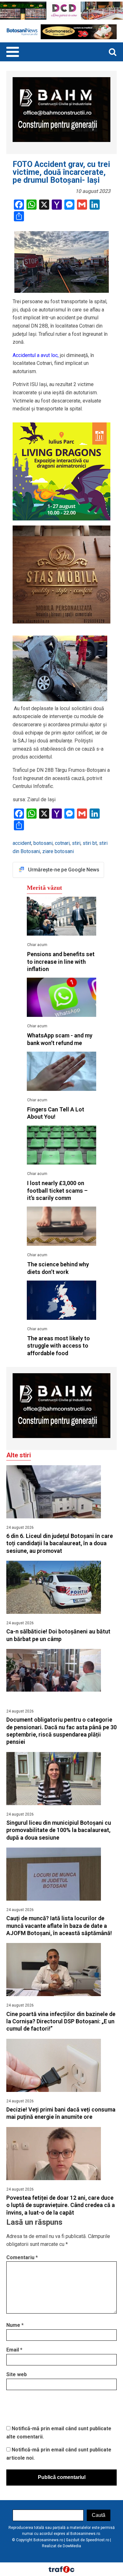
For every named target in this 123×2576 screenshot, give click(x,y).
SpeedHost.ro (97, 2540)
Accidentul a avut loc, (36, 355)
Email (14, 2350)
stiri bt (90, 843)
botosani (43, 843)
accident (22, 843)
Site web (17, 2374)
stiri (76, 843)
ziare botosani (58, 851)
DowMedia (72, 2546)
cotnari (62, 843)
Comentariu (22, 2257)
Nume (15, 2325)
